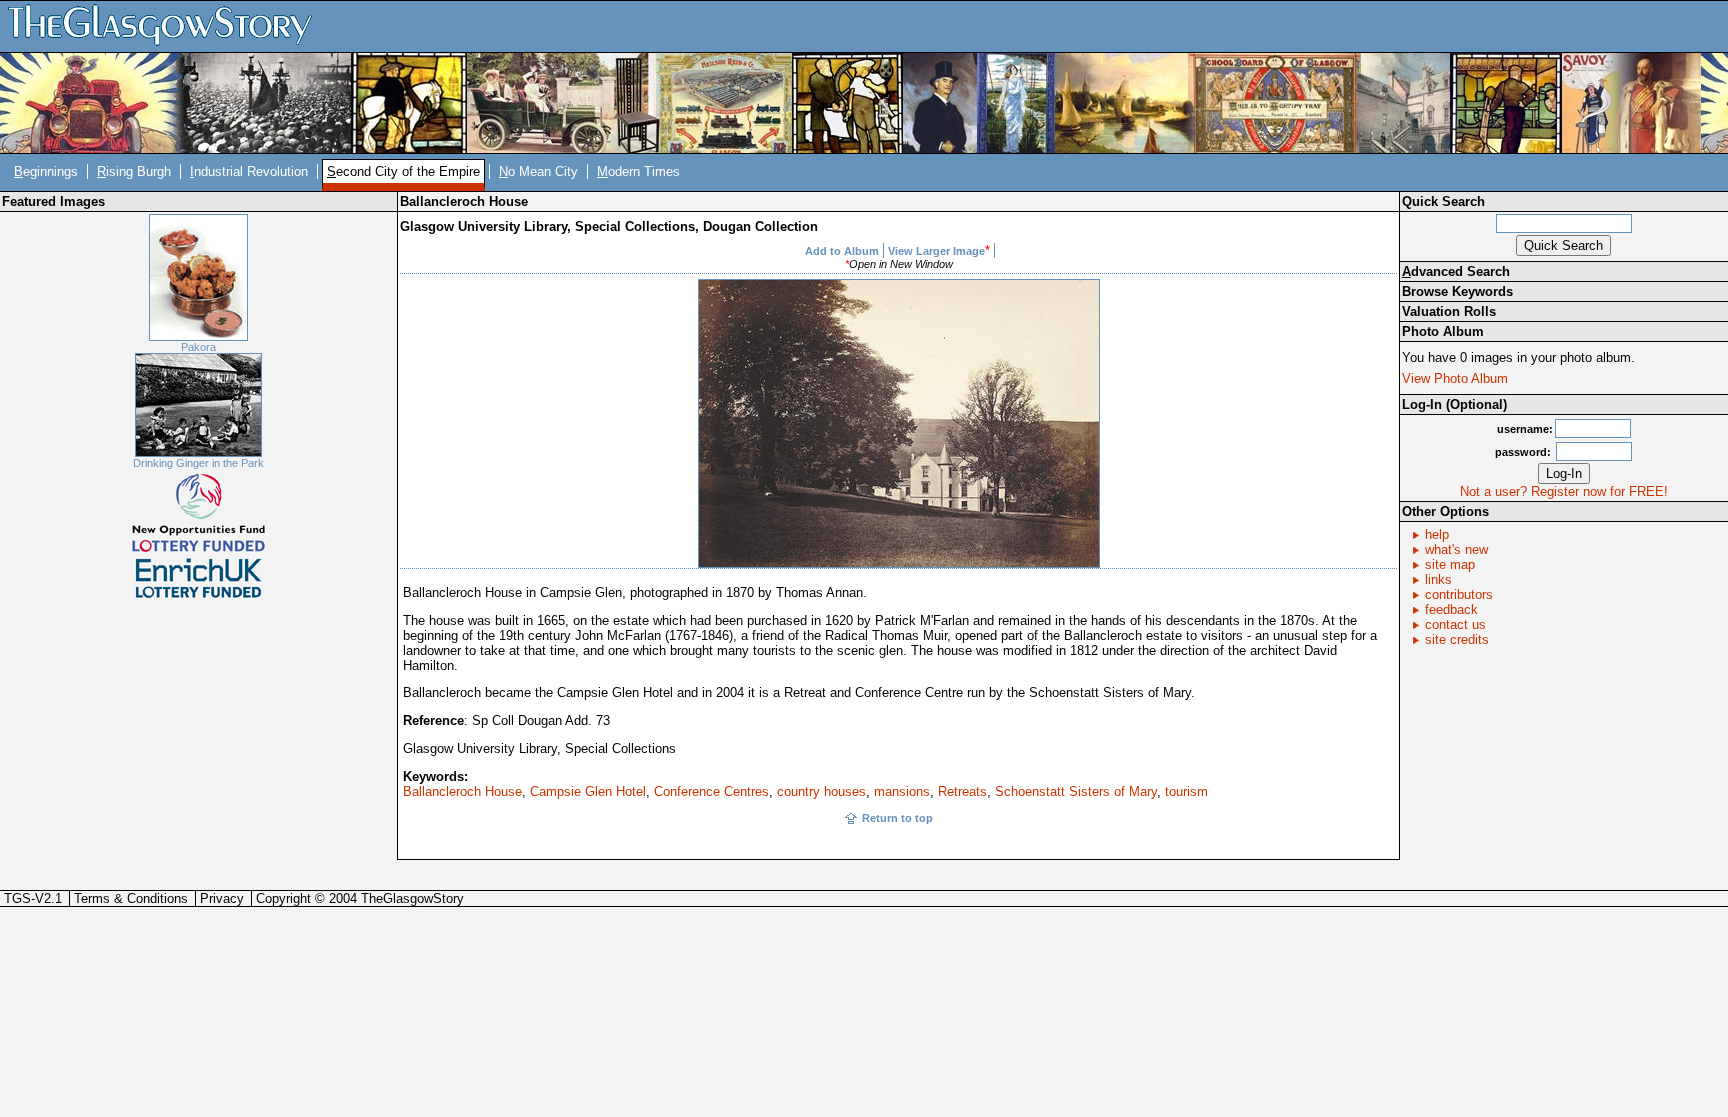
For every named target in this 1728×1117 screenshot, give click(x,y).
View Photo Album (1455, 378)
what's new (1456, 549)
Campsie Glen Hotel (588, 791)
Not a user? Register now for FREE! (1564, 491)
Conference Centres (711, 791)
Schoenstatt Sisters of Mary (1076, 791)
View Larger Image (936, 251)
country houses (821, 791)
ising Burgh (134, 171)
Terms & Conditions (131, 898)
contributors (1459, 594)
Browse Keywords (1457, 291)
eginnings (46, 171)
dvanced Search (1456, 271)
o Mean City (538, 171)
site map (1450, 564)
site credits (1457, 639)
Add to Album (842, 251)
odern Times (638, 171)
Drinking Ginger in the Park (198, 463)
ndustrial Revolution (249, 171)
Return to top (897, 818)
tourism (1186, 791)
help (1437, 534)
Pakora (198, 347)
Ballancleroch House (462, 791)
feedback (1451, 609)
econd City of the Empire (403, 171)
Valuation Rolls (1449, 311)
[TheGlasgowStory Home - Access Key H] (167, 25)
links (1438, 579)
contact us (1455, 624)
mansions (902, 791)
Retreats (962, 791)
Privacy (222, 898)
